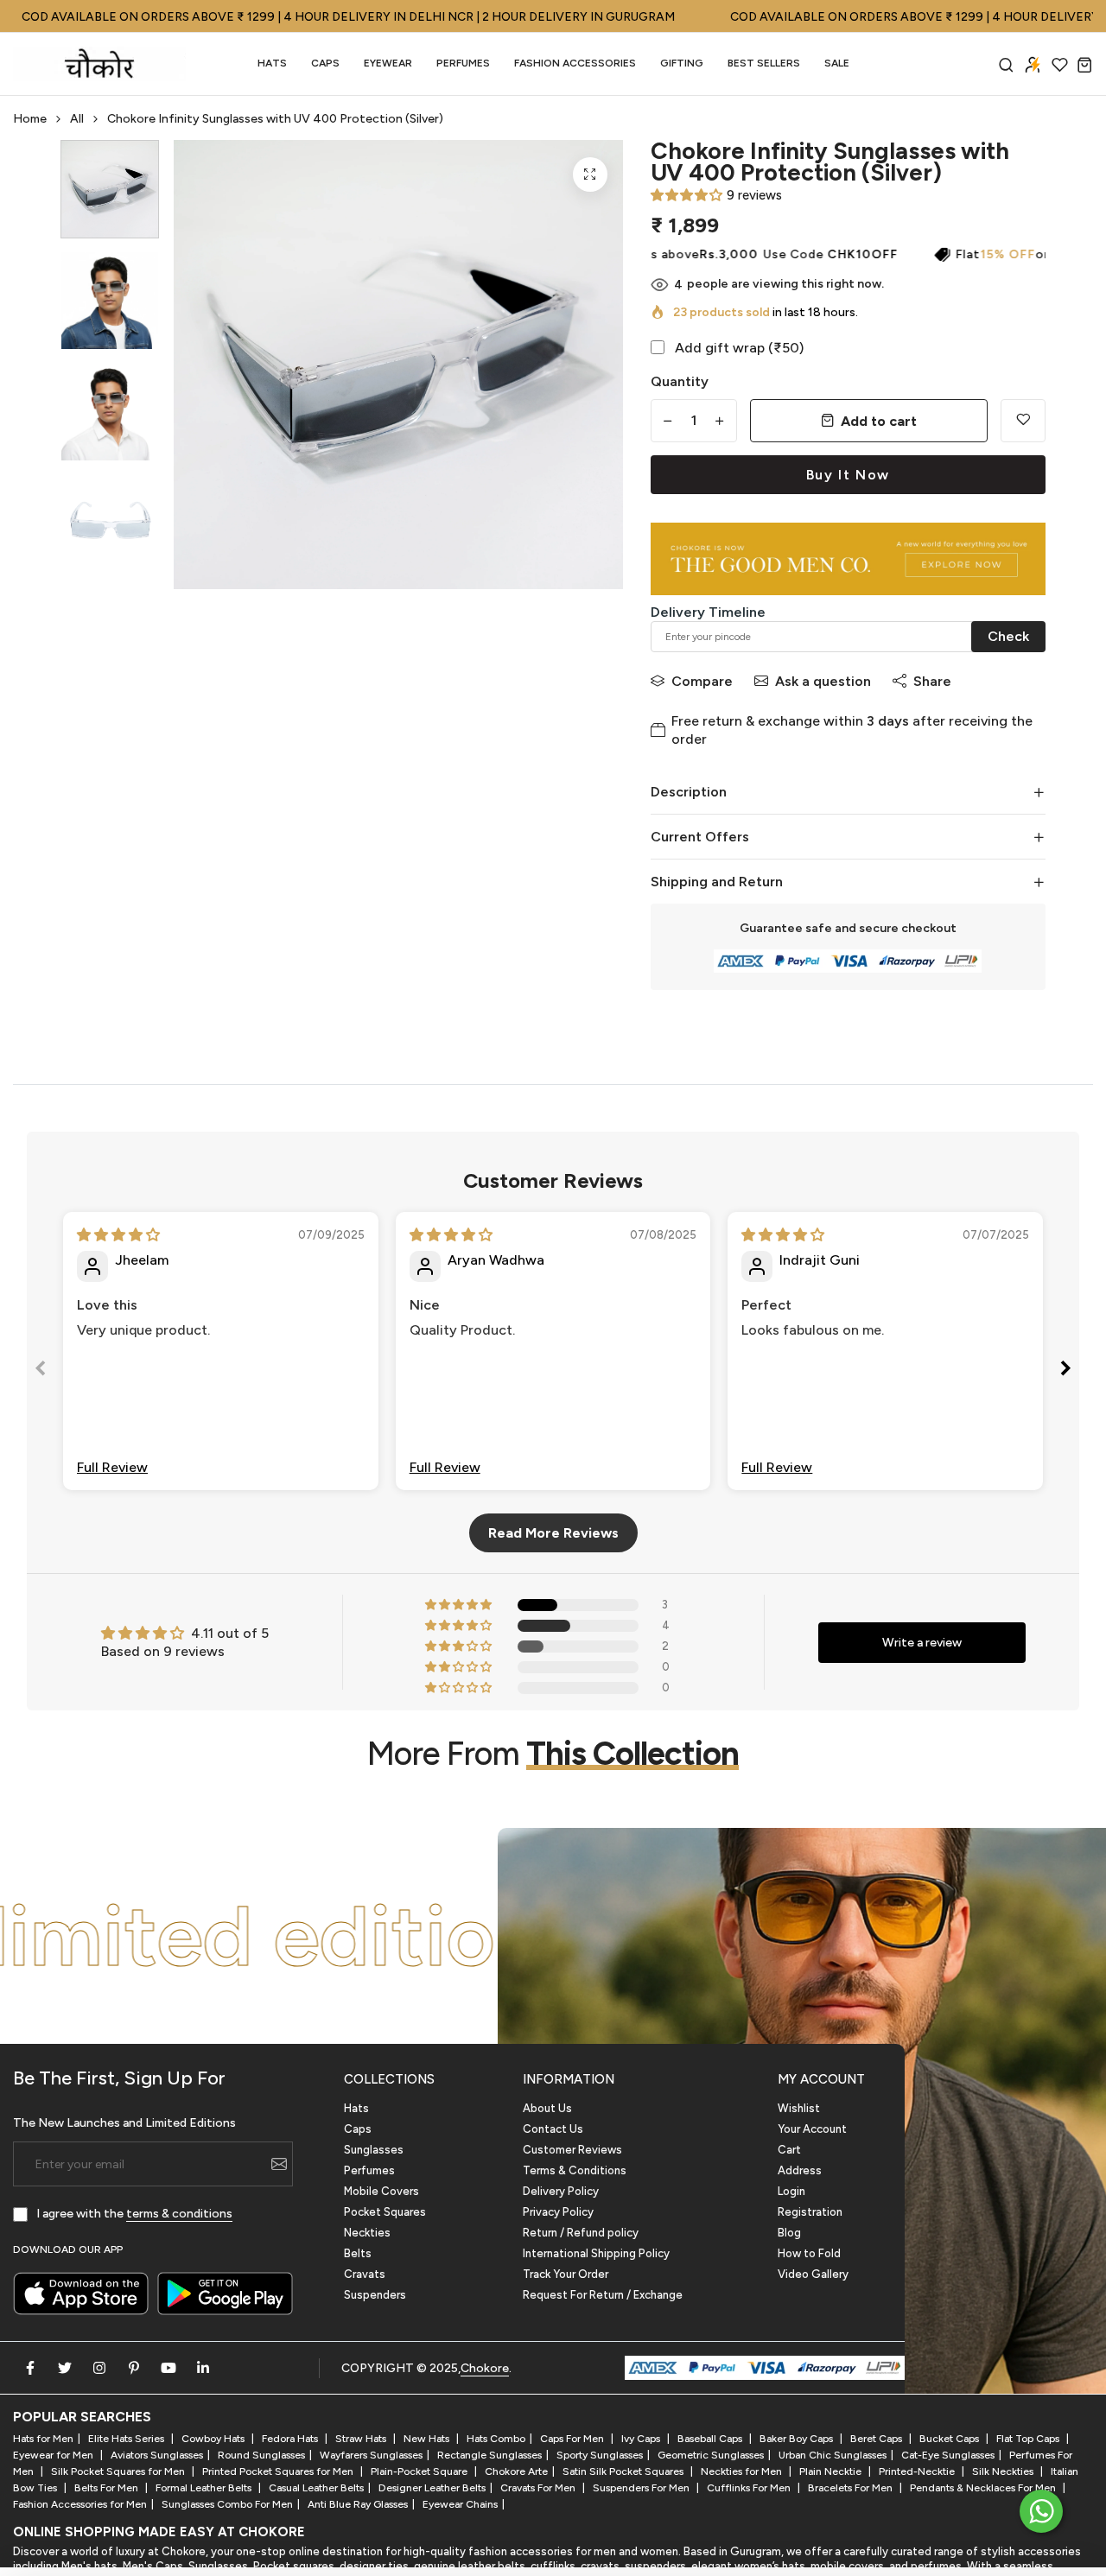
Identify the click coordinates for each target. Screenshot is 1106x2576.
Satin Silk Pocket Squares (624, 2471)
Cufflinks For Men (750, 2488)
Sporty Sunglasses (600, 2455)
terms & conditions (179, 2214)
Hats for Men (43, 2439)
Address (800, 2170)
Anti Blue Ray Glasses (358, 2504)
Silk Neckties (1004, 2471)
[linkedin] (203, 2368)
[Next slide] (1065, 1371)
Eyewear (388, 63)
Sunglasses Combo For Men (227, 2504)
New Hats (428, 2439)
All (77, 119)
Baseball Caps (711, 2439)
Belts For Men (108, 2488)
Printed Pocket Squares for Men (279, 2471)
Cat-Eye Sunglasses (948, 2455)
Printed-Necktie (918, 2471)
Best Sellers (764, 63)
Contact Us (553, 2129)
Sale (837, 63)
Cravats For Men (539, 2488)
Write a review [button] (922, 1643)
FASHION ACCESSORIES (575, 63)
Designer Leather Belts (432, 2488)
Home (30, 119)
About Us (547, 2108)
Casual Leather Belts (316, 2488)
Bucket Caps (950, 2439)
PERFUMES (463, 63)
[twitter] (65, 2368)
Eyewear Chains (460, 2504)
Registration (810, 2212)
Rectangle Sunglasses (489, 2455)
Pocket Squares (385, 2212)
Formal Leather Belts (205, 2488)
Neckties (367, 2233)
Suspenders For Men (642, 2488)
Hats (272, 63)
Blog (789, 2233)
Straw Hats (362, 2439)
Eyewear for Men (54, 2455)
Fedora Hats (291, 2439)
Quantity (680, 381)
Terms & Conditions (575, 2170)
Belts (358, 2253)
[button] (686, 195)
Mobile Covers (381, 2191)
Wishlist (799, 2108)
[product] (590, 174)
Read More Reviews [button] (553, 1533)
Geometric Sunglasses (711, 2455)
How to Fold (809, 2253)
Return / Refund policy (581, 2233)
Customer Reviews (572, 2150)
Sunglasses (374, 2150)
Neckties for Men (743, 2471)
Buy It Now (848, 475)
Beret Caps (877, 2439)
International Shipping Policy (596, 2253)
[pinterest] (134, 2368)
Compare (702, 681)
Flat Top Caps (1029, 2439)
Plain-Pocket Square (420, 2471)
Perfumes (369, 2170)
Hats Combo (496, 2439)
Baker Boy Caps (798, 2439)
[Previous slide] (41, 1371)
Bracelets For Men (852, 2488)
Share (932, 681)
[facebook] (30, 2368)
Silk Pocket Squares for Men (119, 2471)
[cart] (1085, 64)
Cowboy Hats (214, 2439)
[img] (118, 1235)
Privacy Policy (558, 2212)
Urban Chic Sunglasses (833, 2455)
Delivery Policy (561, 2191)
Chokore (485, 2368)
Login (791, 2191)
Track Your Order (566, 2274)
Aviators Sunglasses (157, 2455)
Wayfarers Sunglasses (371, 2455)
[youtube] (168, 2368)
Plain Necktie (832, 2471)
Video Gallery (813, 2274)
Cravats (365, 2274)
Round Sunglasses (261, 2455)
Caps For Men (573, 2439)
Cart (789, 2150)
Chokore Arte (516, 2471)
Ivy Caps (642, 2439)
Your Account (812, 2129)
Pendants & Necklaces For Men (984, 2488)
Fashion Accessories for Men (80, 2504)
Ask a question (823, 681)
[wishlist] (1060, 64)
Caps (325, 63)
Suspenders (375, 2295)
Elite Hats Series (127, 2439)
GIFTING (682, 63)
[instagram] (99, 2368)
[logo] (99, 64)
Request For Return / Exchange (603, 2295)
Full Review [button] (112, 1467)
